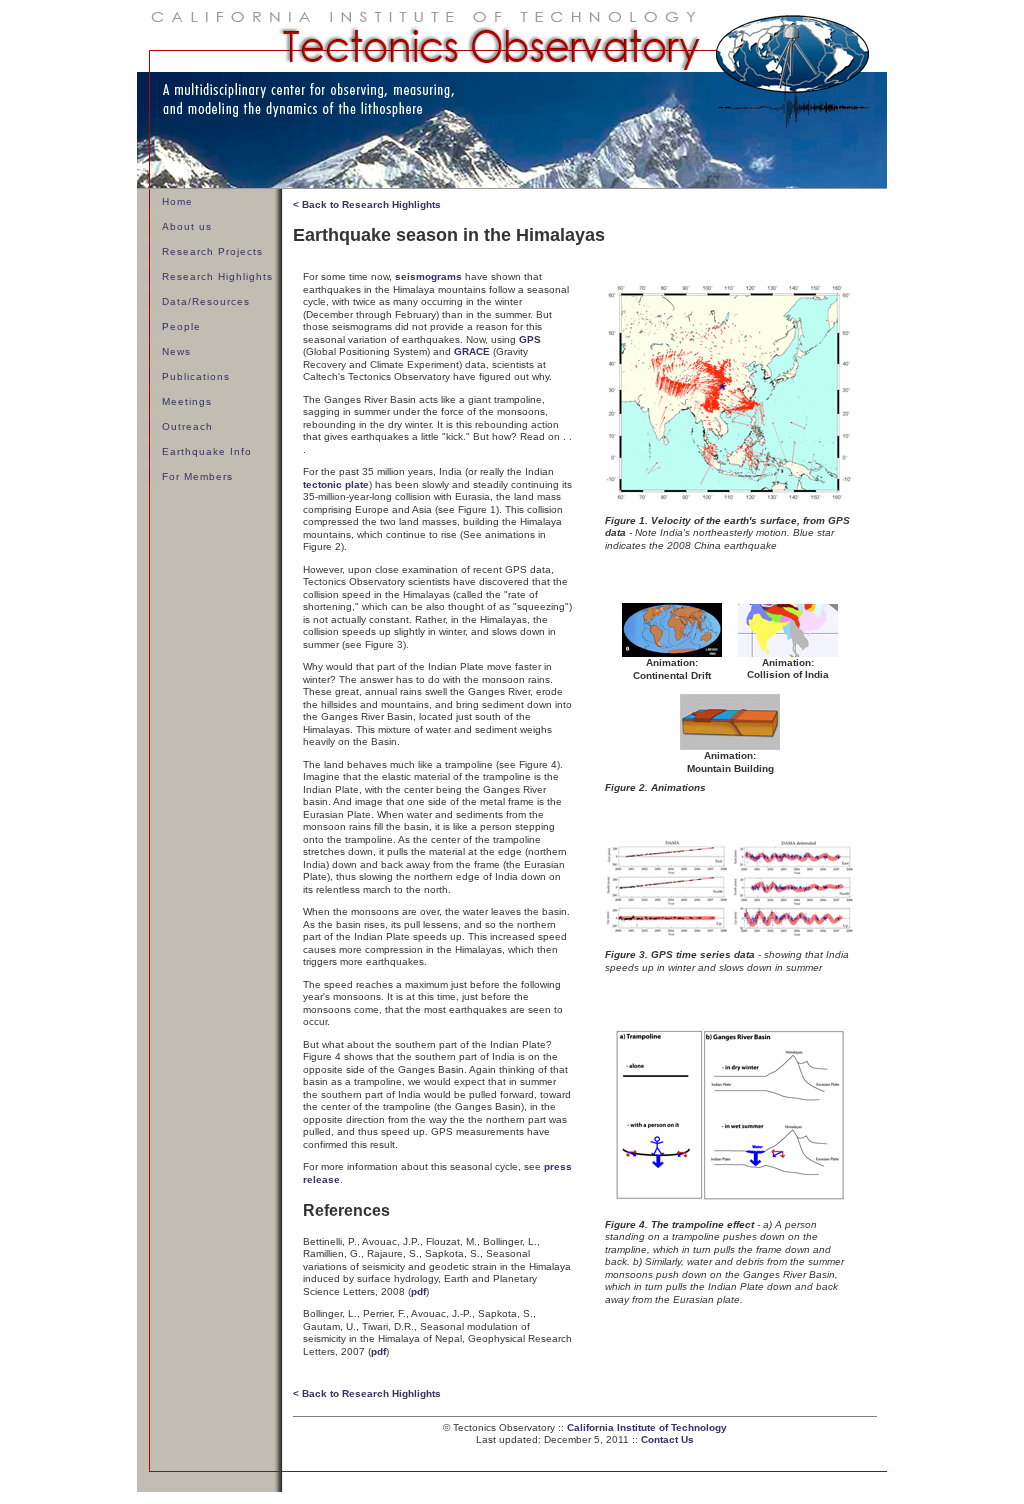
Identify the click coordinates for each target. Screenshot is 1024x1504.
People (181, 326)
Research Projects (212, 251)
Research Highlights (217, 276)
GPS (530, 339)
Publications (196, 376)
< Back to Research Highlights (367, 204)
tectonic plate (336, 484)
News (176, 351)
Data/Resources (206, 301)
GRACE (472, 351)
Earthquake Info (207, 451)
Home (177, 201)
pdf (418, 1291)
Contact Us (667, 1439)
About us (187, 226)
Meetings (187, 401)
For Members (197, 476)
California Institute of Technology (647, 1427)
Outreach (187, 426)
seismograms (428, 276)
